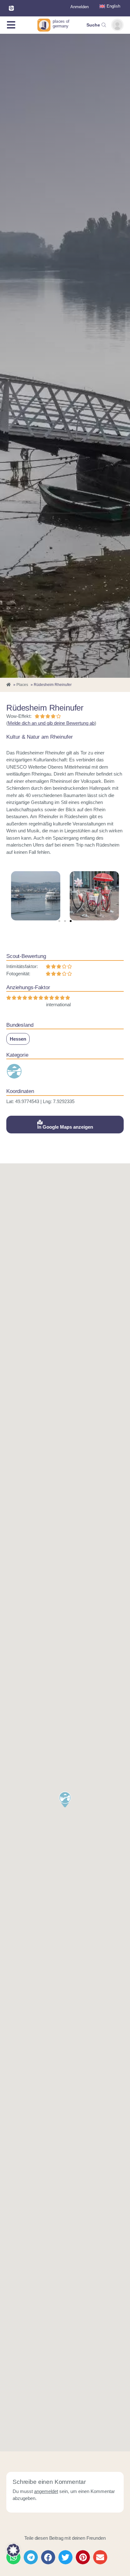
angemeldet (46, 2491)
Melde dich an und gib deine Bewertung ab (51, 723)
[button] (59, 921)
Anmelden (80, 7)
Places (22, 685)
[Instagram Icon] (11, 8)
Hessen (18, 1039)
